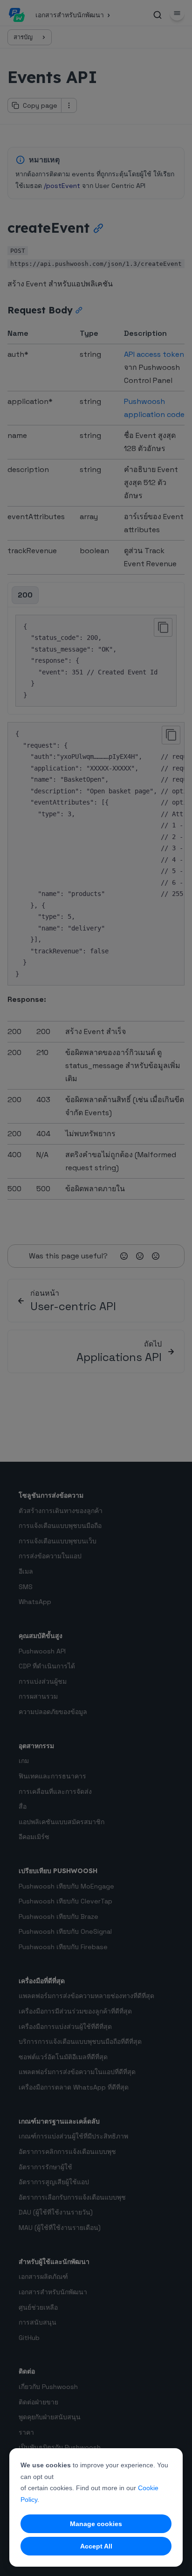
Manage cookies (96, 2524)
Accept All (96, 2546)
